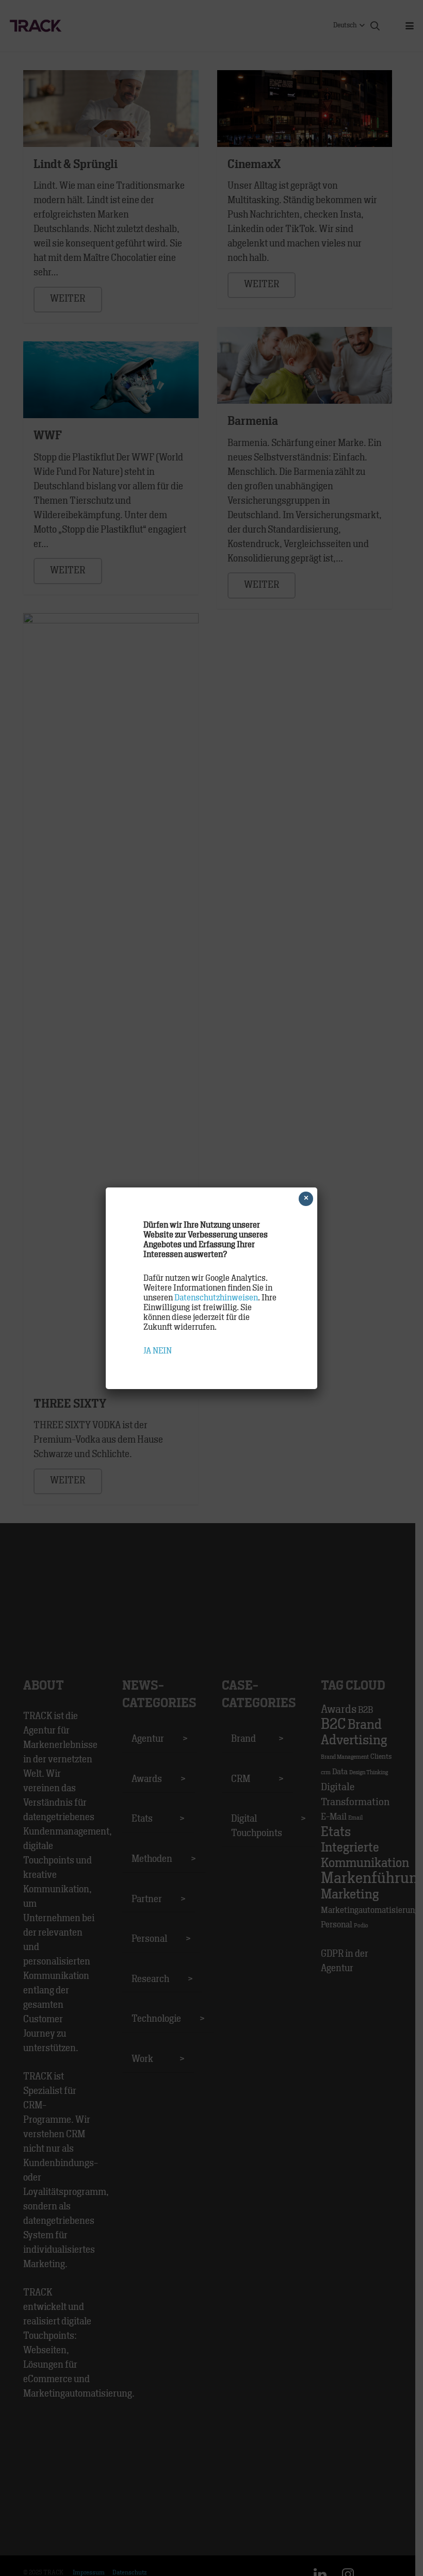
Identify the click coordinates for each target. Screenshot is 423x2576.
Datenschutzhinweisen (216, 1298)
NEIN (162, 1351)
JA (147, 1351)
